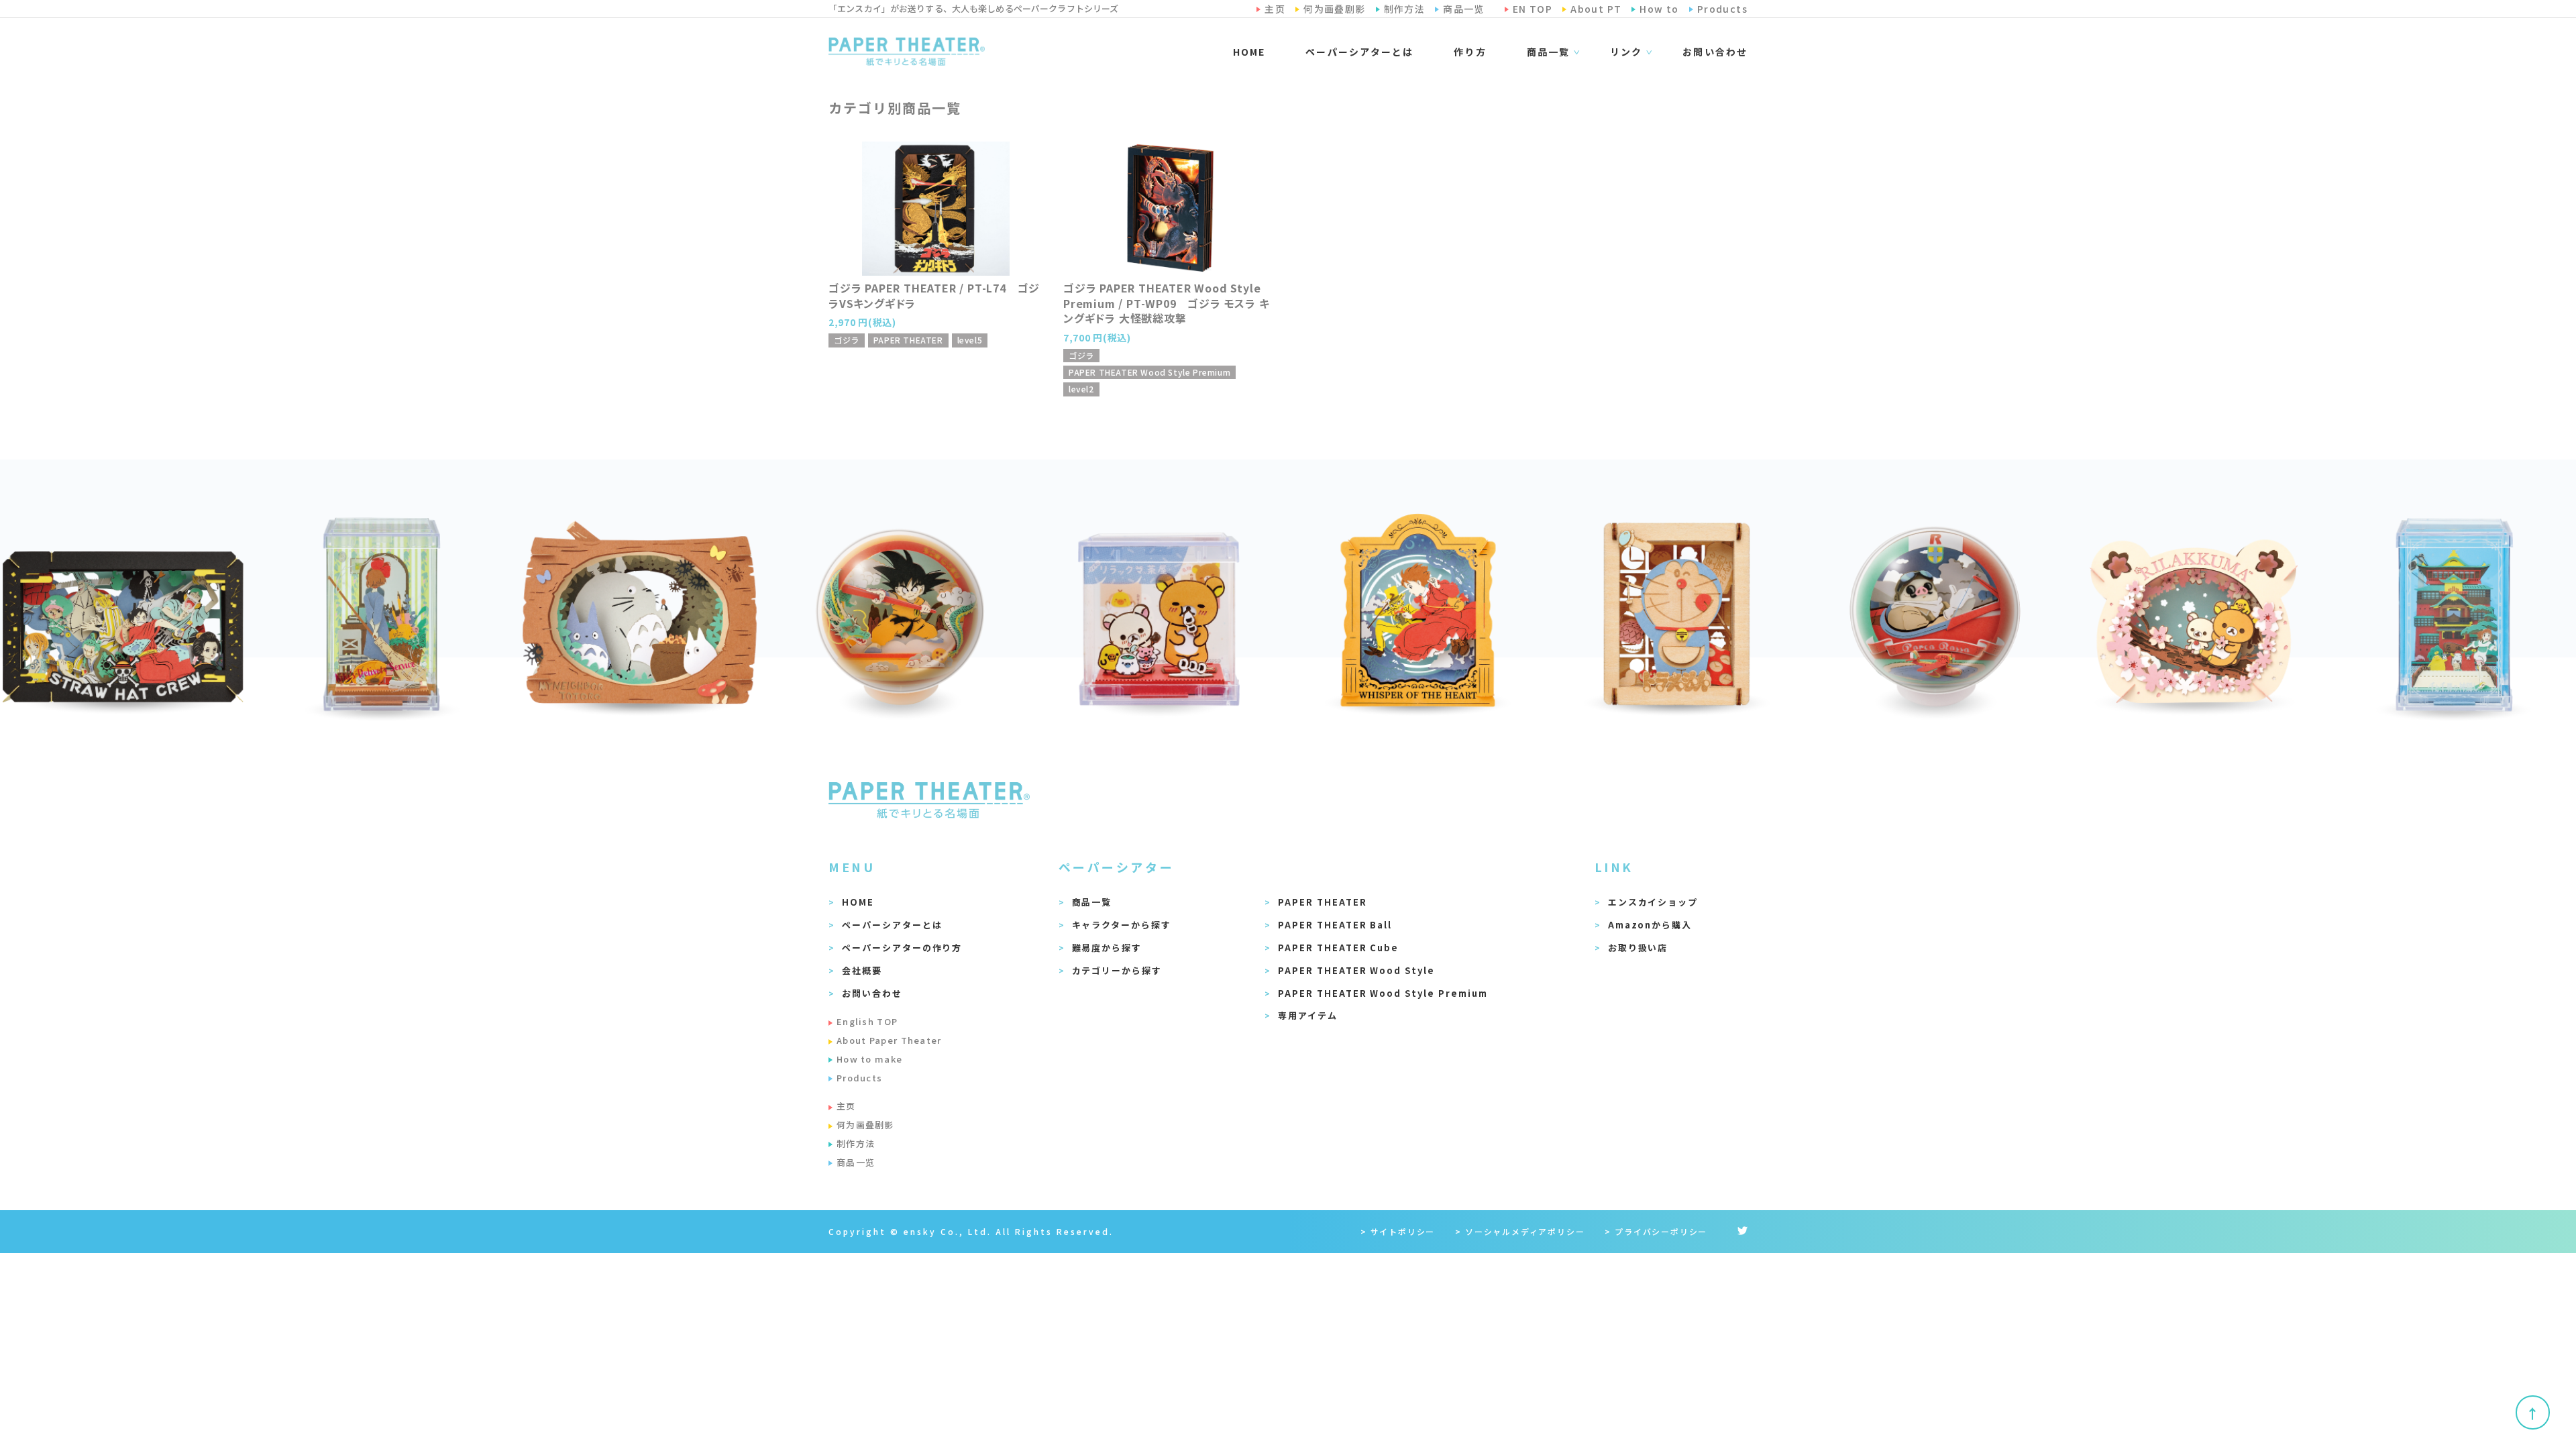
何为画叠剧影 (865, 1125)
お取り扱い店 (1638, 948)
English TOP (867, 1021)
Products (859, 1078)
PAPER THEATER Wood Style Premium (1383, 993)
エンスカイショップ (1653, 902)
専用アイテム (1308, 1015)
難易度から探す (1107, 948)
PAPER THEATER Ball (1335, 925)
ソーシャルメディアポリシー (1525, 1231)
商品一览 (856, 1162)
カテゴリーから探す (1117, 970)
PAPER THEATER (1322, 902)
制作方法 (856, 1143)
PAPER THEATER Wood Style (1356, 970)
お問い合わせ (1715, 52)
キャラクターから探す (1122, 925)
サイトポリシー (1403, 1231)
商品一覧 (1092, 902)
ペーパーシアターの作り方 (902, 948)
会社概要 (862, 970)
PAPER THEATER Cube (1338, 948)
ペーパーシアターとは (1359, 52)
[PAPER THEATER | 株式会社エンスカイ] (907, 52)
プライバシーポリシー (1661, 1231)
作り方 (1470, 52)
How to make (869, 1059)
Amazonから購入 (1650, 925)
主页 (846, 1106)
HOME (1249, 52)
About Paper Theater (889, 1040)
